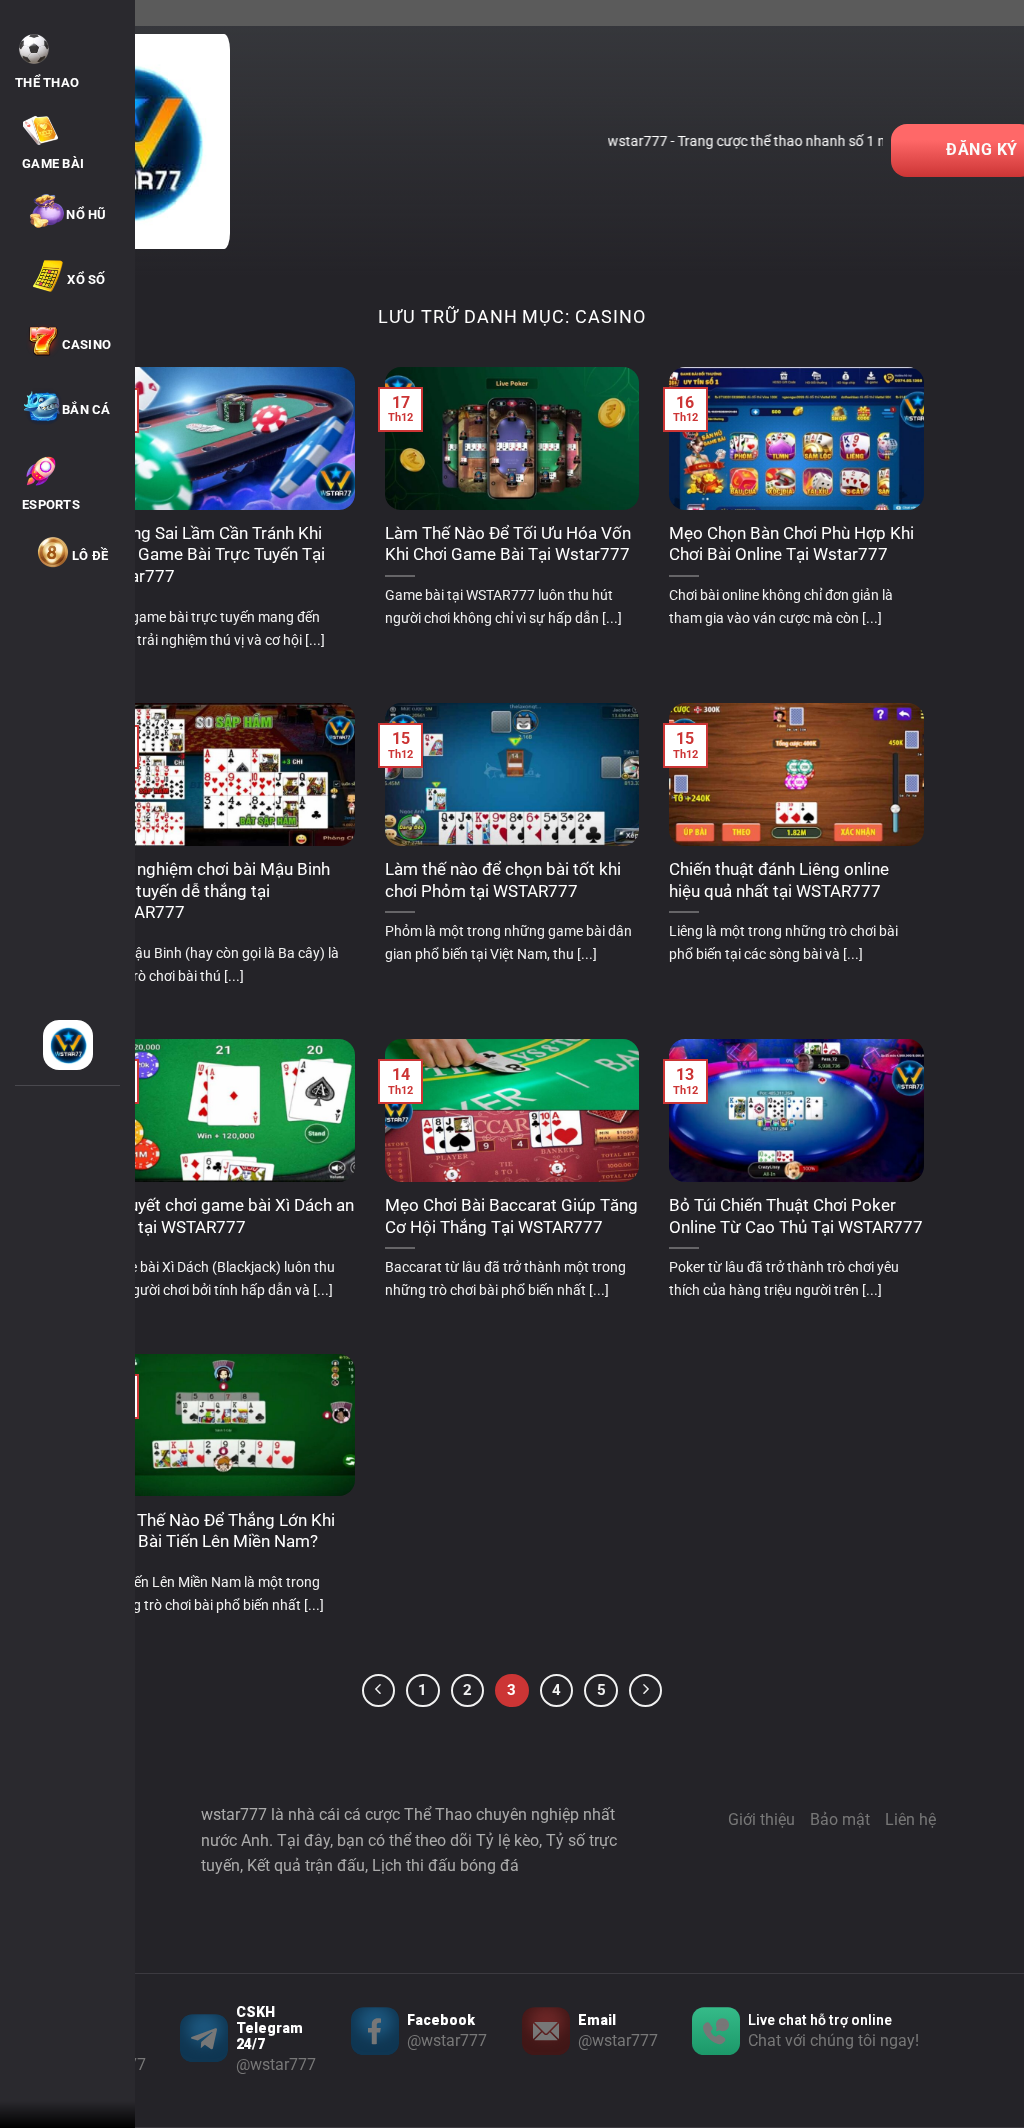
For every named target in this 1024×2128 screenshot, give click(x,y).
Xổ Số (86, 279)
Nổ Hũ (86, 214)
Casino (87, 344)
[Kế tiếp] (646, 1691)
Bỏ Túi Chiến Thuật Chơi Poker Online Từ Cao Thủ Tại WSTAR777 (796, 1216)
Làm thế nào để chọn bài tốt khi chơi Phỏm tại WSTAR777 (503, 880)
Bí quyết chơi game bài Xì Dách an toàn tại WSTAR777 (227, 1216)
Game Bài (53, 163)
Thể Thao (47, 82)
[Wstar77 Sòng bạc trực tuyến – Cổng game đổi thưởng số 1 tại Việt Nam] (67, 1045)
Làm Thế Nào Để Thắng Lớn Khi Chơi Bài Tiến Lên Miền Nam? (217, 1531)
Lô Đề (90, 555)
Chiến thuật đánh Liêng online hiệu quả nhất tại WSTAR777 (779, 880)
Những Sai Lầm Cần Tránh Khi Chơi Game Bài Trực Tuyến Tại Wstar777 (212, 555)
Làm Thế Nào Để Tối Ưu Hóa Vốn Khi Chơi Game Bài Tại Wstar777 (508, 544)
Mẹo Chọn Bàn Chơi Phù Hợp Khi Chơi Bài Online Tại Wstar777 (791, 544)
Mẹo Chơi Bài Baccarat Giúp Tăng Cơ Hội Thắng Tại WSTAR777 (511, 1216)
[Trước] (379, 1691)
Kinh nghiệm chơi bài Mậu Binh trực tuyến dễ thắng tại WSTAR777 (215, 891)
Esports (51, 504)
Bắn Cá (86, 409)
